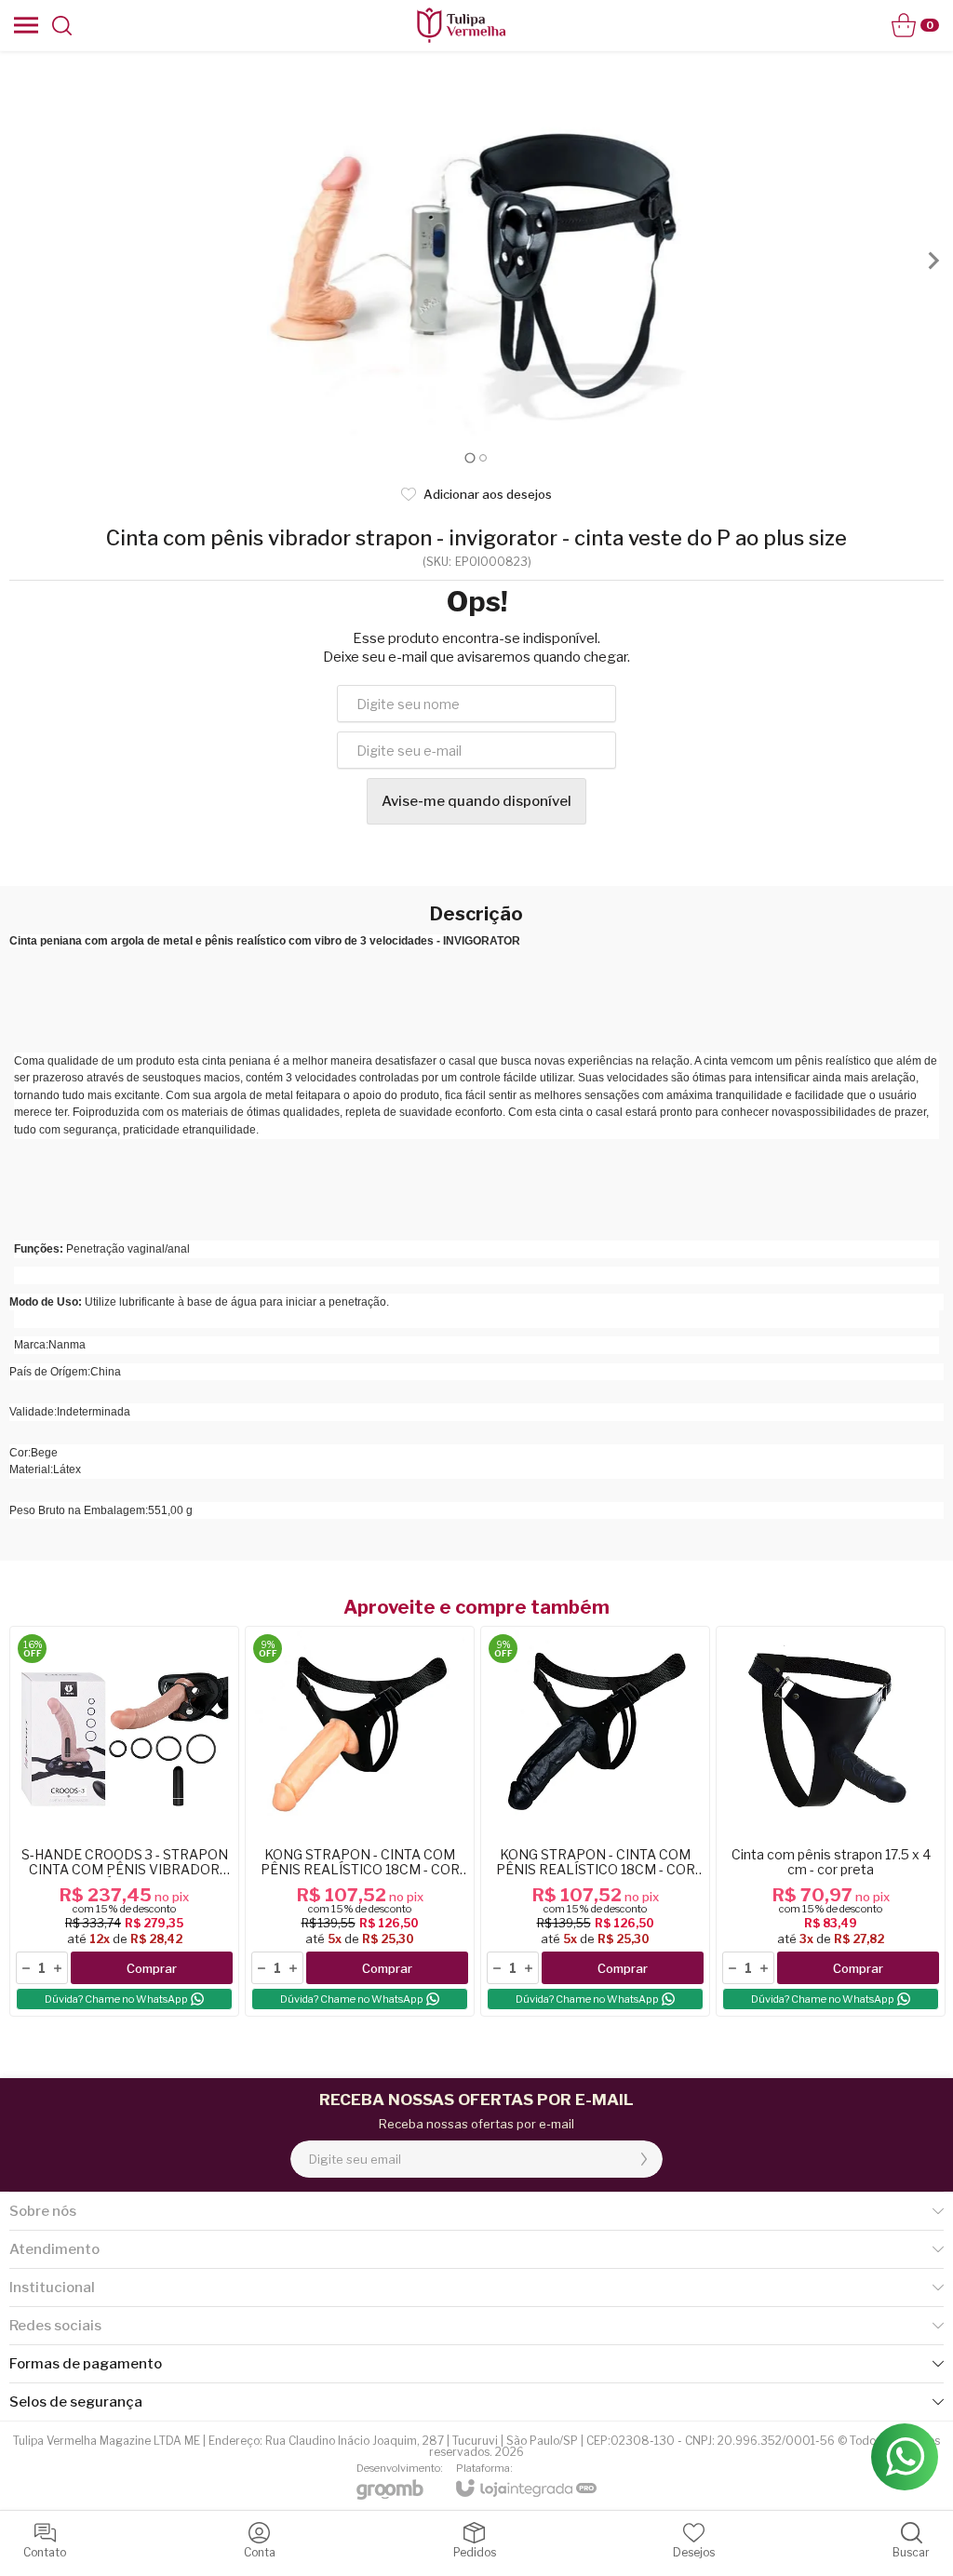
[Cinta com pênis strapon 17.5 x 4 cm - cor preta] (831, 1821)
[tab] (470, 457)
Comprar (152, 1968)
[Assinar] (644, 2159)
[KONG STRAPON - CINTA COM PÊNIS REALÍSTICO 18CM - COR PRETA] (595, 1821)
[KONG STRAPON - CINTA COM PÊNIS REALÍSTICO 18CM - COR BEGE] (360, 1821)
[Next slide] (933, 261)
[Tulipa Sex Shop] (461, 25)
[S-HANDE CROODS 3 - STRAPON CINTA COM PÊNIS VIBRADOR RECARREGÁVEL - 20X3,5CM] (124, 1821)
